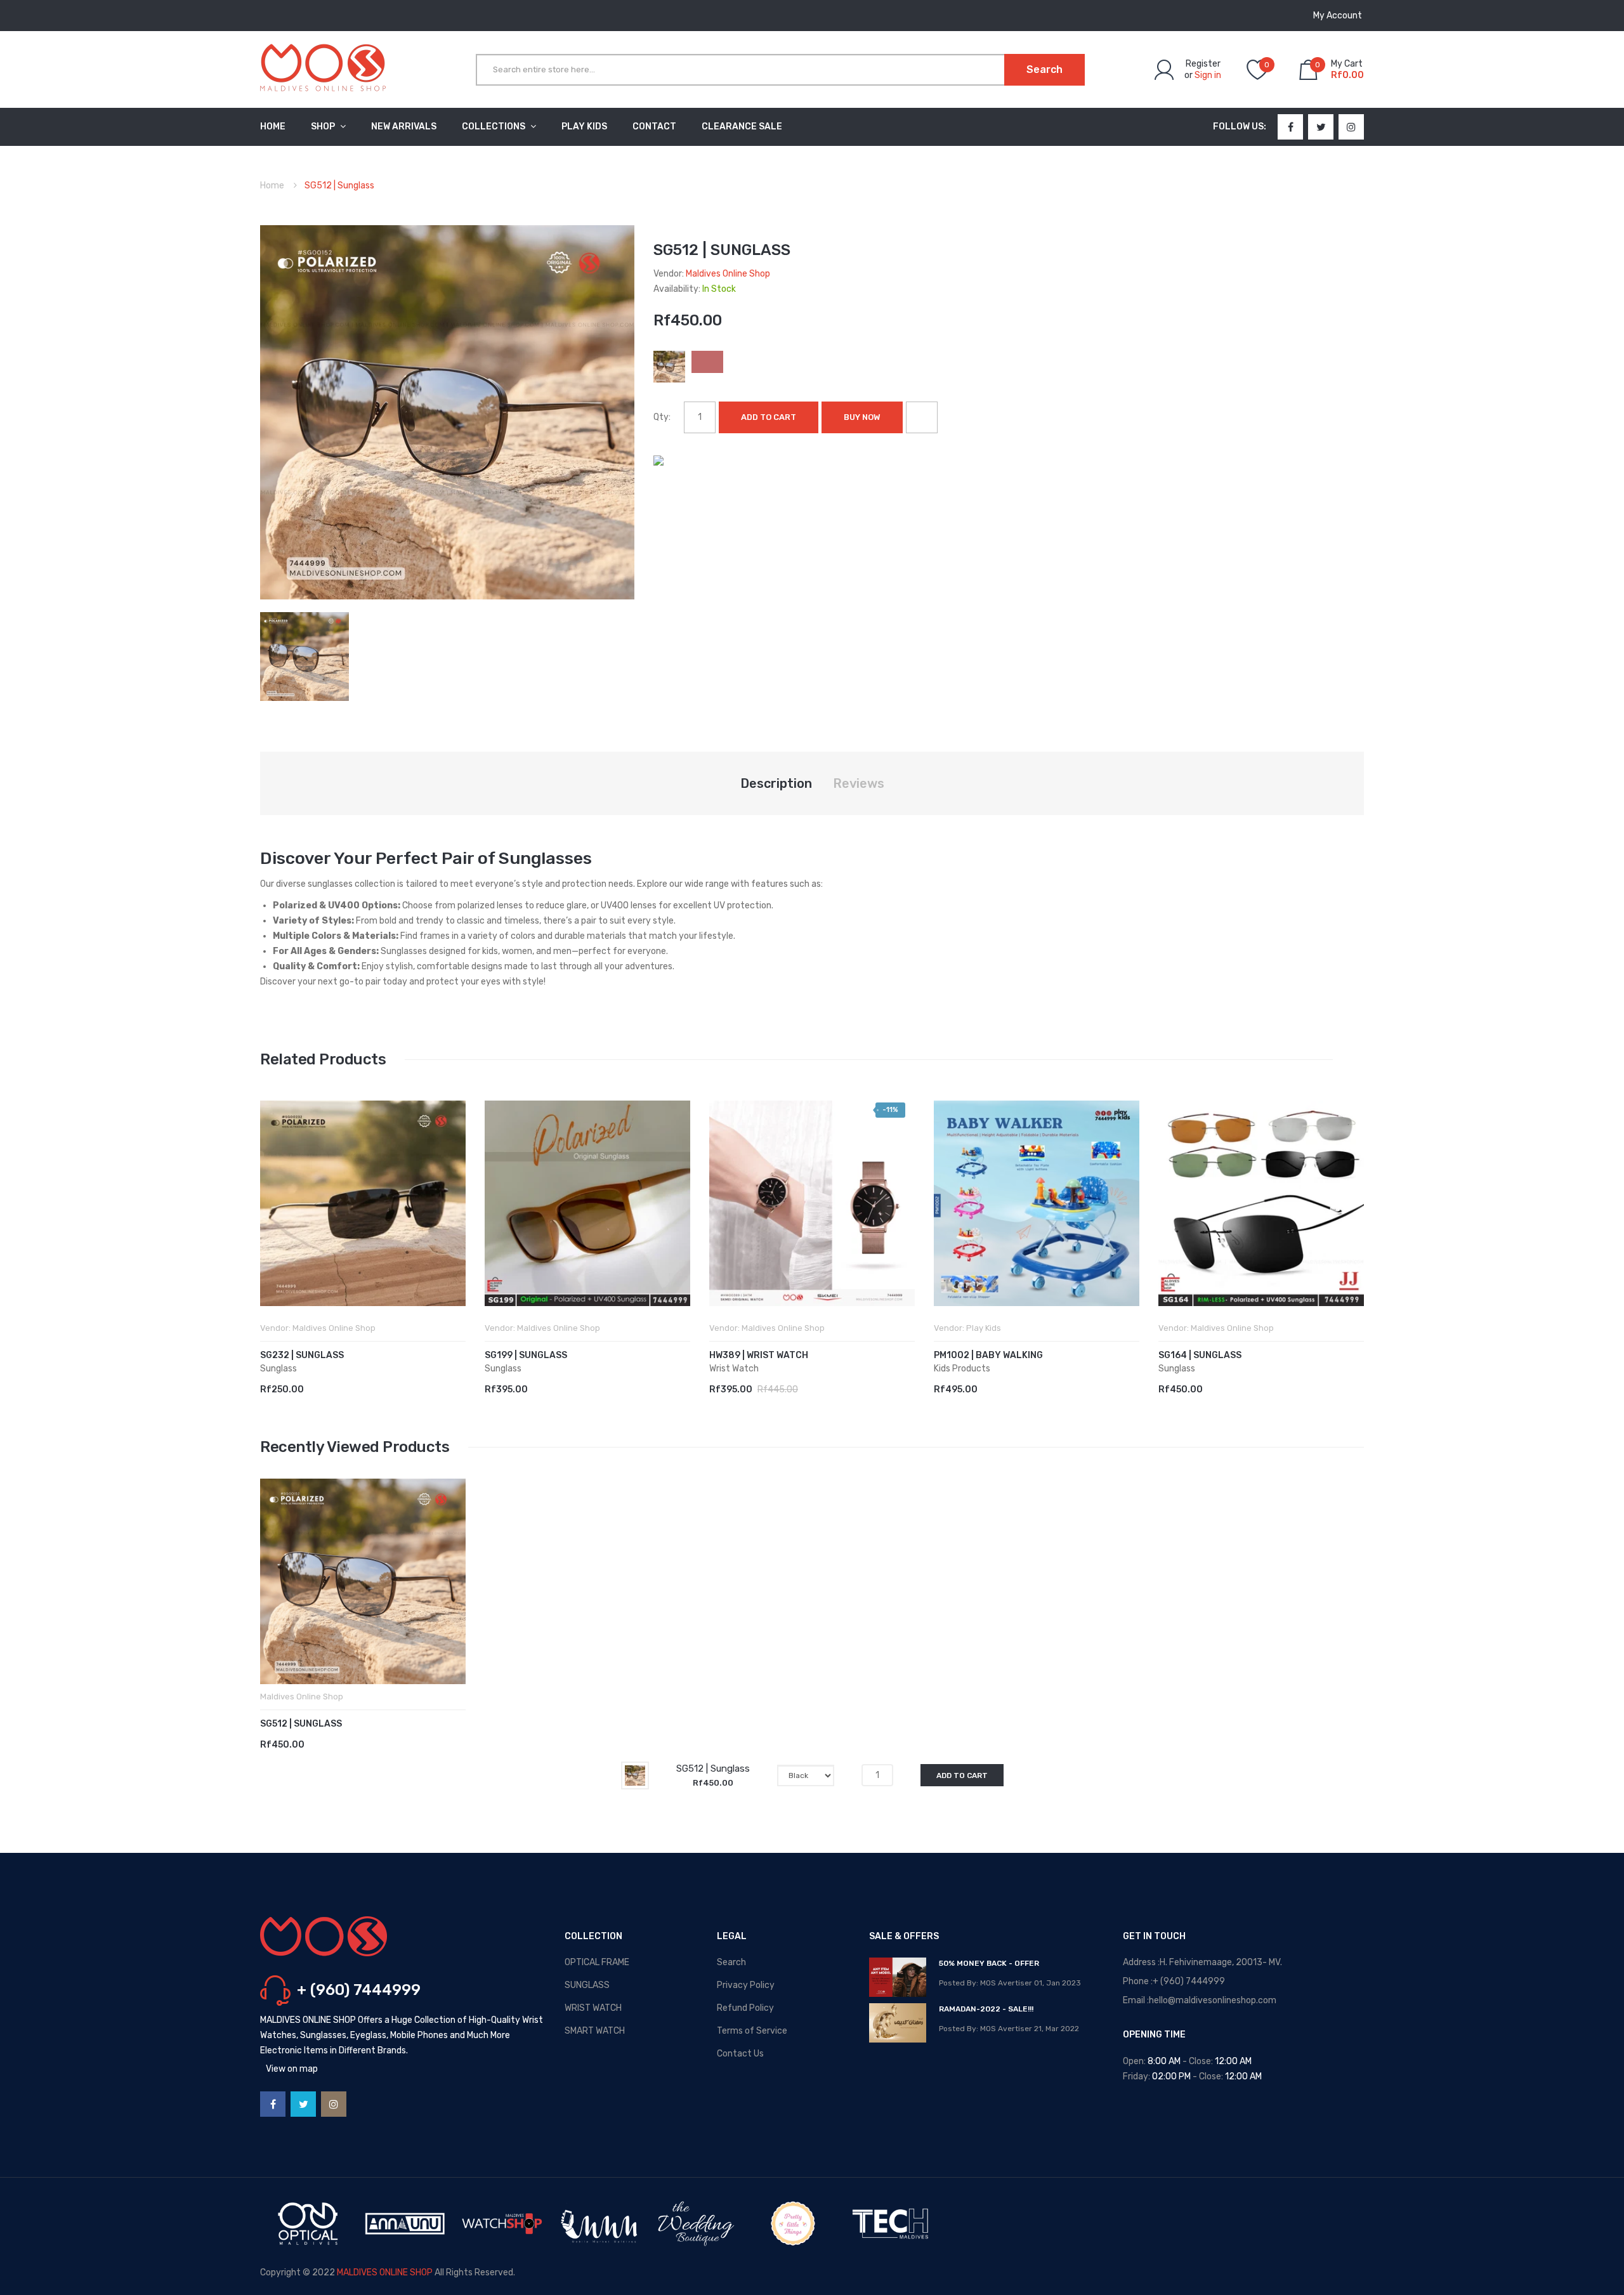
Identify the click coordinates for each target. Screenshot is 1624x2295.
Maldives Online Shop (728, 274)
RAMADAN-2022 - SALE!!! (986, 2009)
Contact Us (740, 2054)
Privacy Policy (746, 1985)
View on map (292, 2069)
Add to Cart (769, 417)
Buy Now (862, 417)
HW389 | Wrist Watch (759, 1355)
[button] (273, 1222)
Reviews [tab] (859, 783)
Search (731, 1962)
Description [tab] (776, 783)
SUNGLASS (587, 1985)
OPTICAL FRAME (597, 1962)
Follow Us (1238, 127)
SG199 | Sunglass (526, 1355)
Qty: (662, 417)
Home (272, 186)
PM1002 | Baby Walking (988, 1355)
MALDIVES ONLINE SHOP (385, 2272)
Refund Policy (745, 2008)
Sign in (1208, 75)
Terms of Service (752, 2031)
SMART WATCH (595, 2031)
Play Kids (984, 1328)
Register (1203, 64)
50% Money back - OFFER (989, 1963)
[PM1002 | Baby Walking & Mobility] (1037, 1203)
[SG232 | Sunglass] (363, 1203)
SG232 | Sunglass (302, 1355)
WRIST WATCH (593, 2008)
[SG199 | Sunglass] (587, 1203)
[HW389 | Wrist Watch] (812, 1203)
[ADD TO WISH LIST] (922, 417)
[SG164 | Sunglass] (1261, 1203)
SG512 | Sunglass (301, 1724)
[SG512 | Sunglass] (304, 656)
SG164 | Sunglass (1200, 1355)
